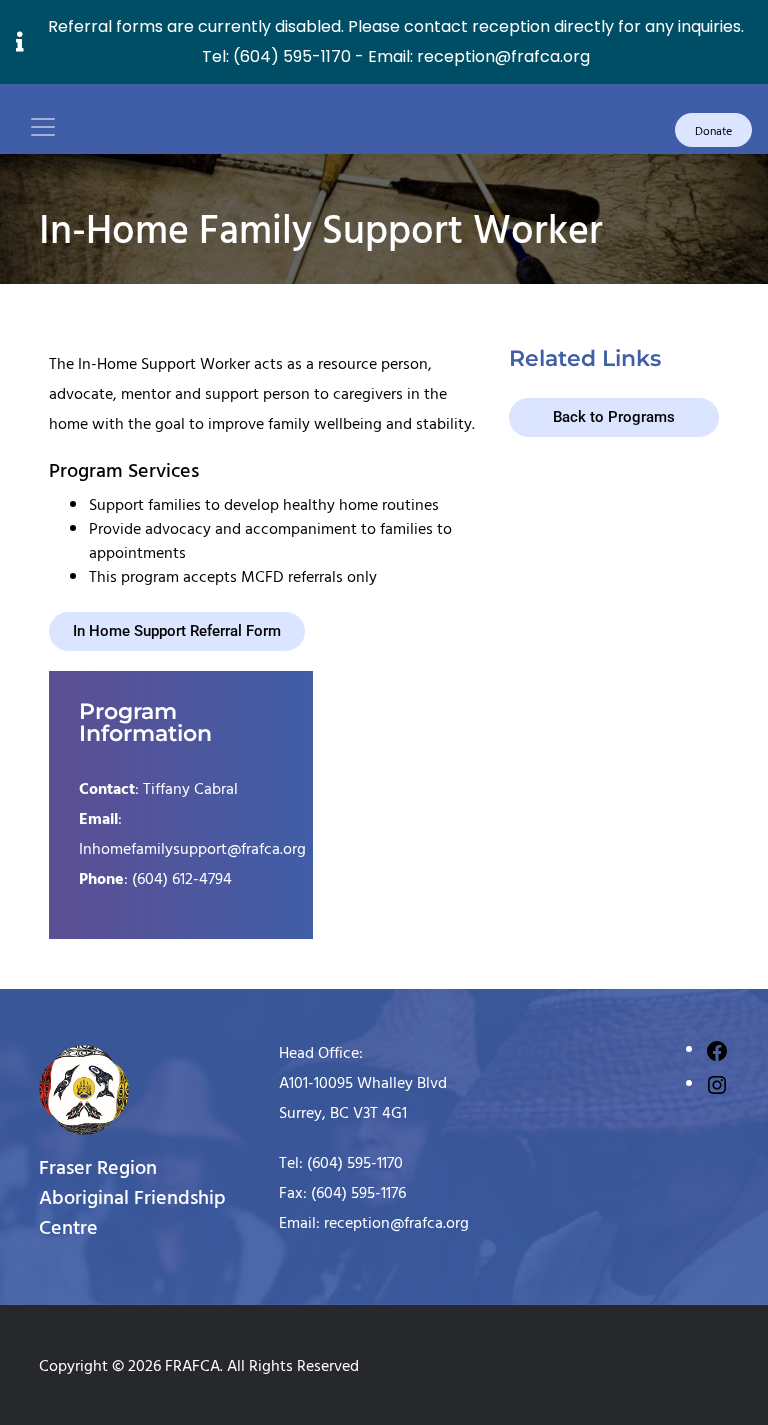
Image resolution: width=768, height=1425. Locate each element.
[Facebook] (717, 1049)
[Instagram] (717, 1083)
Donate (713, 130)
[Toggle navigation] (43, 127)
